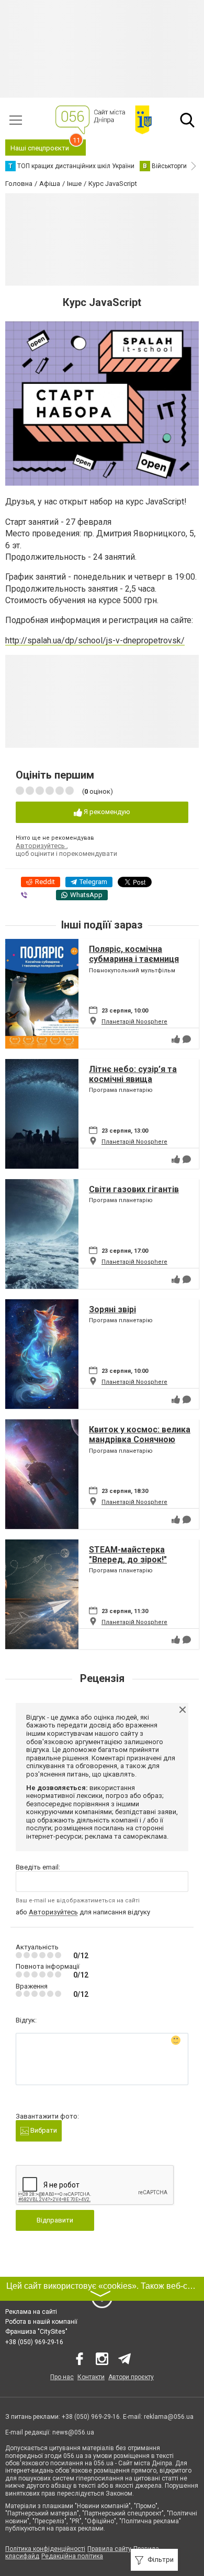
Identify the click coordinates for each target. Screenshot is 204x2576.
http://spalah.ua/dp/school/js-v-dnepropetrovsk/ (95, 640)
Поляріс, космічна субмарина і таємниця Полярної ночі (134, 959)
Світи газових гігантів (134, 1189)
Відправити (55, 2220)
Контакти (91, 2377)
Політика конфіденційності (45, 2549)
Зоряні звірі (112, 1309)
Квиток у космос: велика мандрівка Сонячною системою (140, 1439)
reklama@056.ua (169, 2417)
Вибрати (43, 2130)
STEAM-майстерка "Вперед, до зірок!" (128, 1555)
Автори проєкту (131, 2377)
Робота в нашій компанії (41, 2322)
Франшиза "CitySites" (36, 2332)
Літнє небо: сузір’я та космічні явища (133, 1074)
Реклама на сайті (31, 2312)
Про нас (62, 2377)
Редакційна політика (72, 2556)
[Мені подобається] (176, 1039)
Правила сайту (109, 2549)
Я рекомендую (106, 812)
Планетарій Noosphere (134, 1022)
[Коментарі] (187, 1039)
